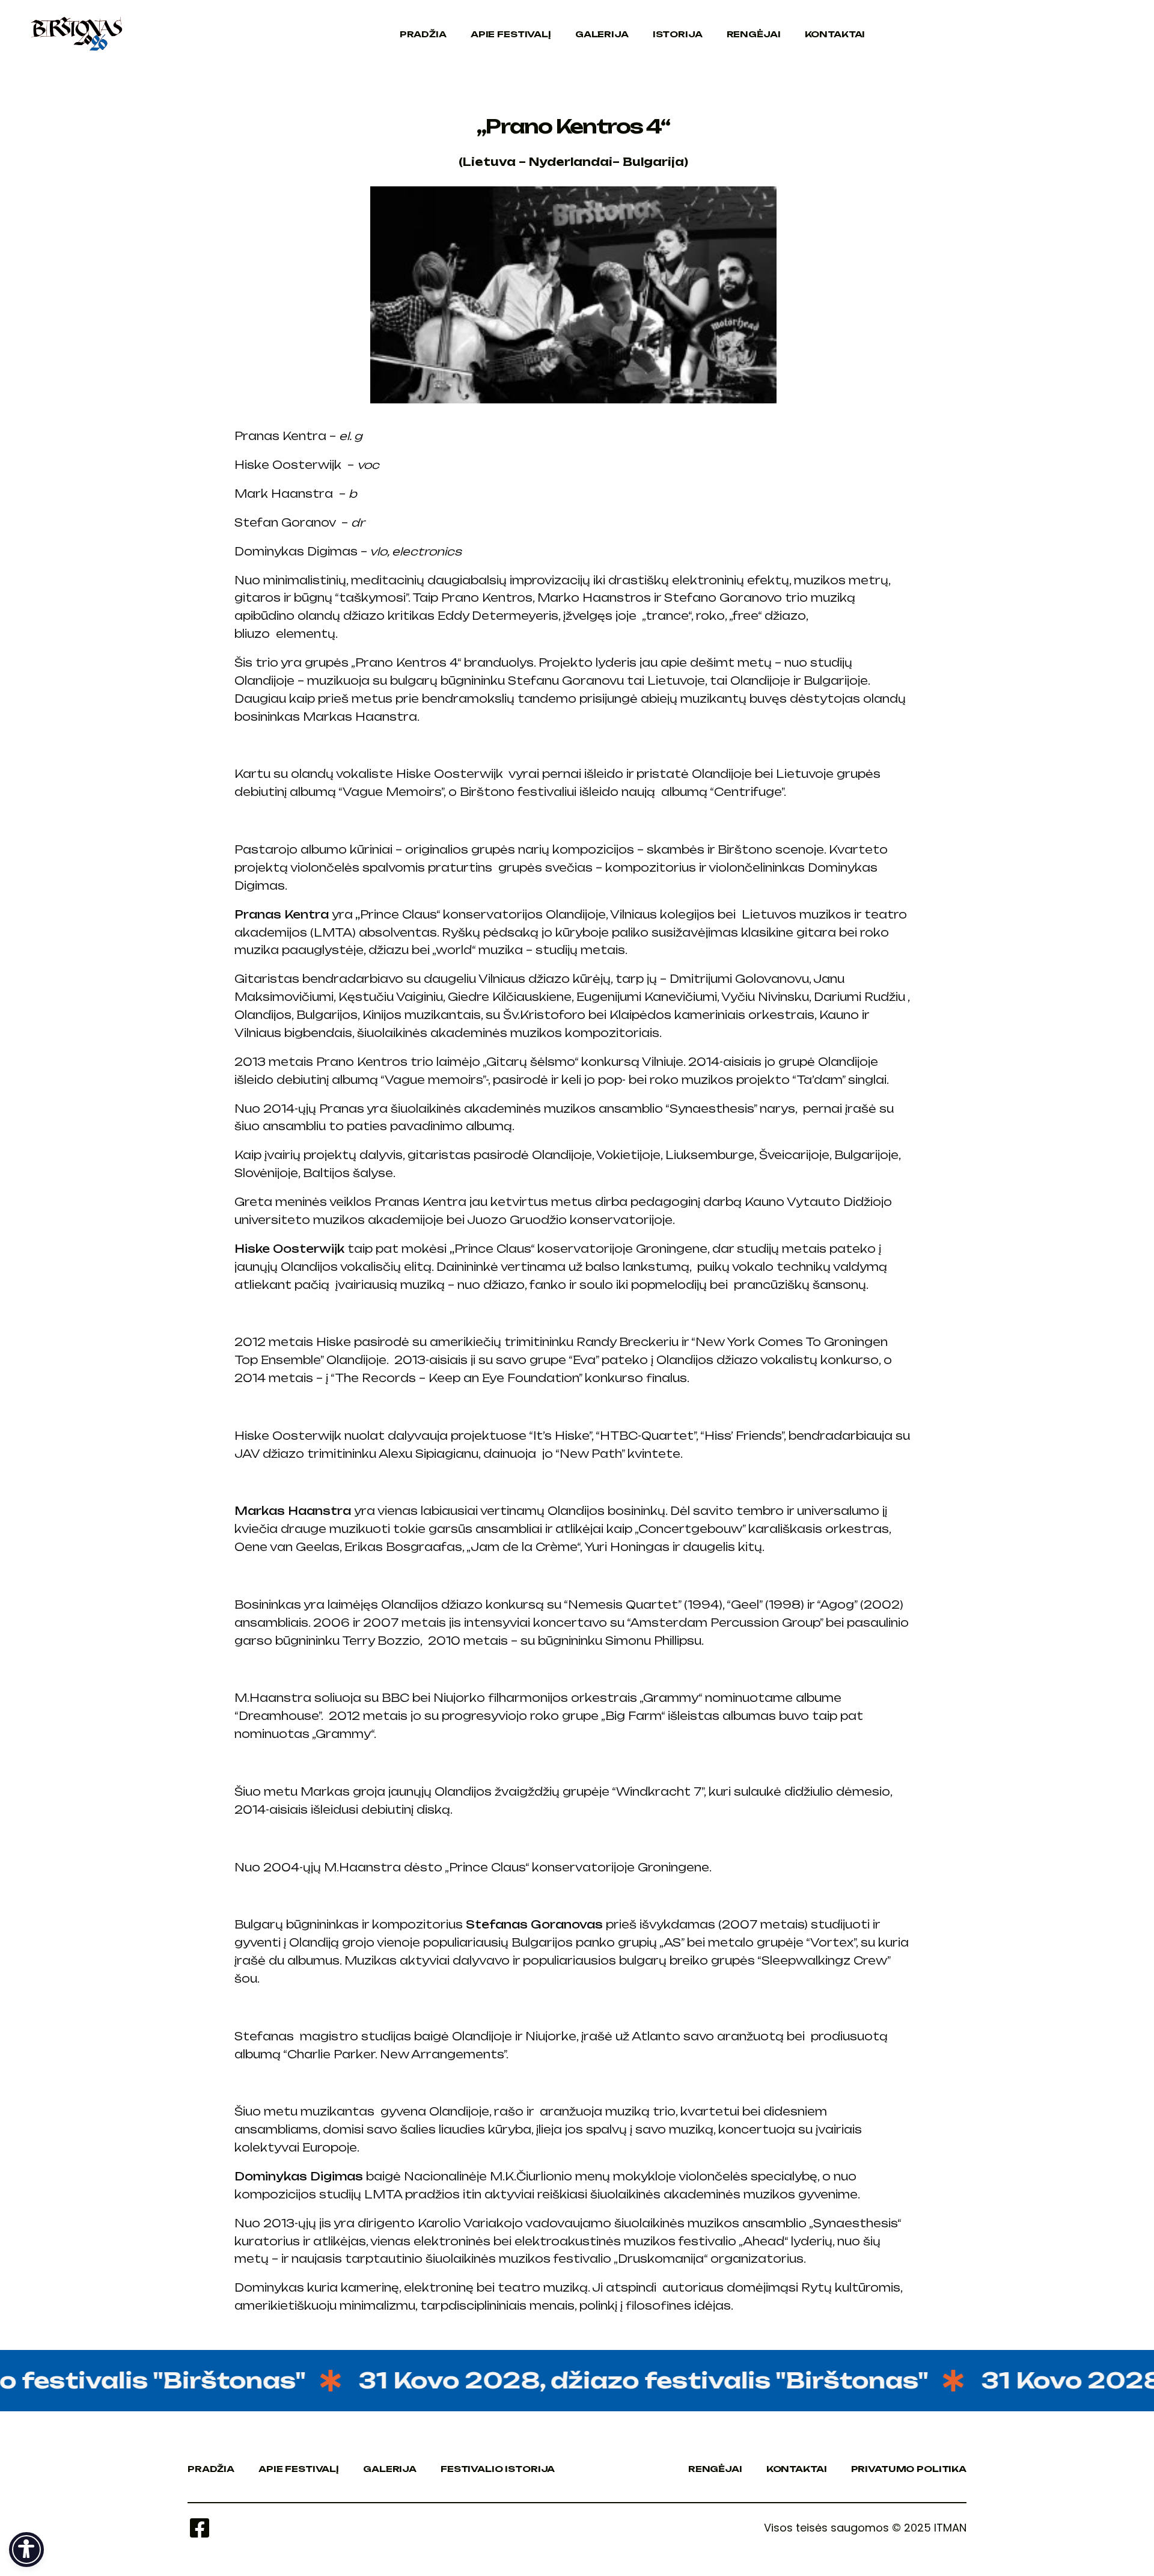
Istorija (678, 34)
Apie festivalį (511, 34)
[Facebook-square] (200, 2528)
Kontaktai (835, 34)
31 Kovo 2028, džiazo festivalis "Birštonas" (596, 2380)
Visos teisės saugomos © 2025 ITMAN (865, 2528)
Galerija (602, 34)
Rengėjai (754, 34)
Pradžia (423, 34)
